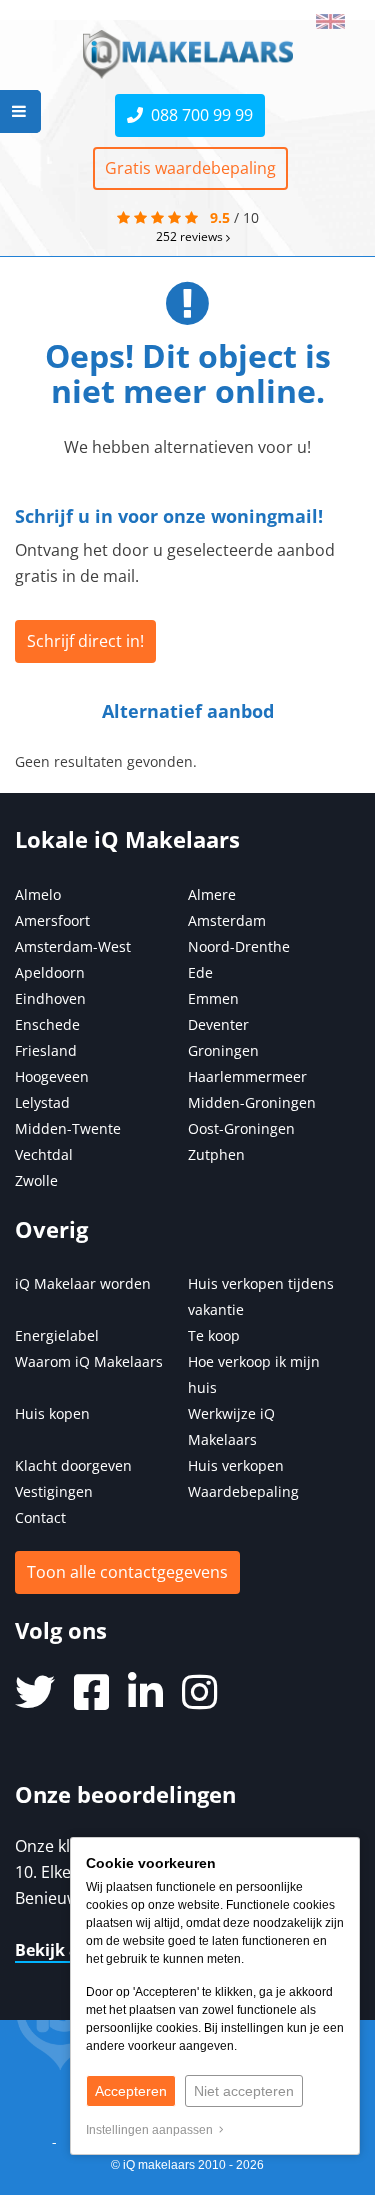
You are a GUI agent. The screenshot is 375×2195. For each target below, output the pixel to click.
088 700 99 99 (198, 115)
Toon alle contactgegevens (127, 1572)
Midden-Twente (68, 1128)
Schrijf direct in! (85, 641)
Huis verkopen (236, 1465)
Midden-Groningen (252, 1102)
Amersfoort (52, 920)
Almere (212, 894)
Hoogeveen (52, 1076)
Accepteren (131, 2091)
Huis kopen (52, 1413)
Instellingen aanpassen (152, 2130)
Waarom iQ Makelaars (89, 1361)
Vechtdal (44, 1154)
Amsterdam (227, 920)
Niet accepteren (244, 2091)
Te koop (214, 1335)
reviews (191, 236)
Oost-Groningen (241, 1128)
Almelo (38, 894)
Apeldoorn (50, 972)
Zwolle (36, 1180)
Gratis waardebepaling (190, 168)
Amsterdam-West (73, 946)
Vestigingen (54, 1491)
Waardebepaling (243, 1491)
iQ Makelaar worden (83, 1283)
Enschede (47, 1024)
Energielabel (57, 1335)
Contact (40, 1517)
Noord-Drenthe (239, 946)
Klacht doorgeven (73, 1465)
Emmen (213, 998)
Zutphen (216, 1154)
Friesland (46, 1050)
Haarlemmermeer (247, 1076)
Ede (200, 972)
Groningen (223, 1050)
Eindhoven (50, 998)
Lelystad (42, 1102)
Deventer (218, 1024)
